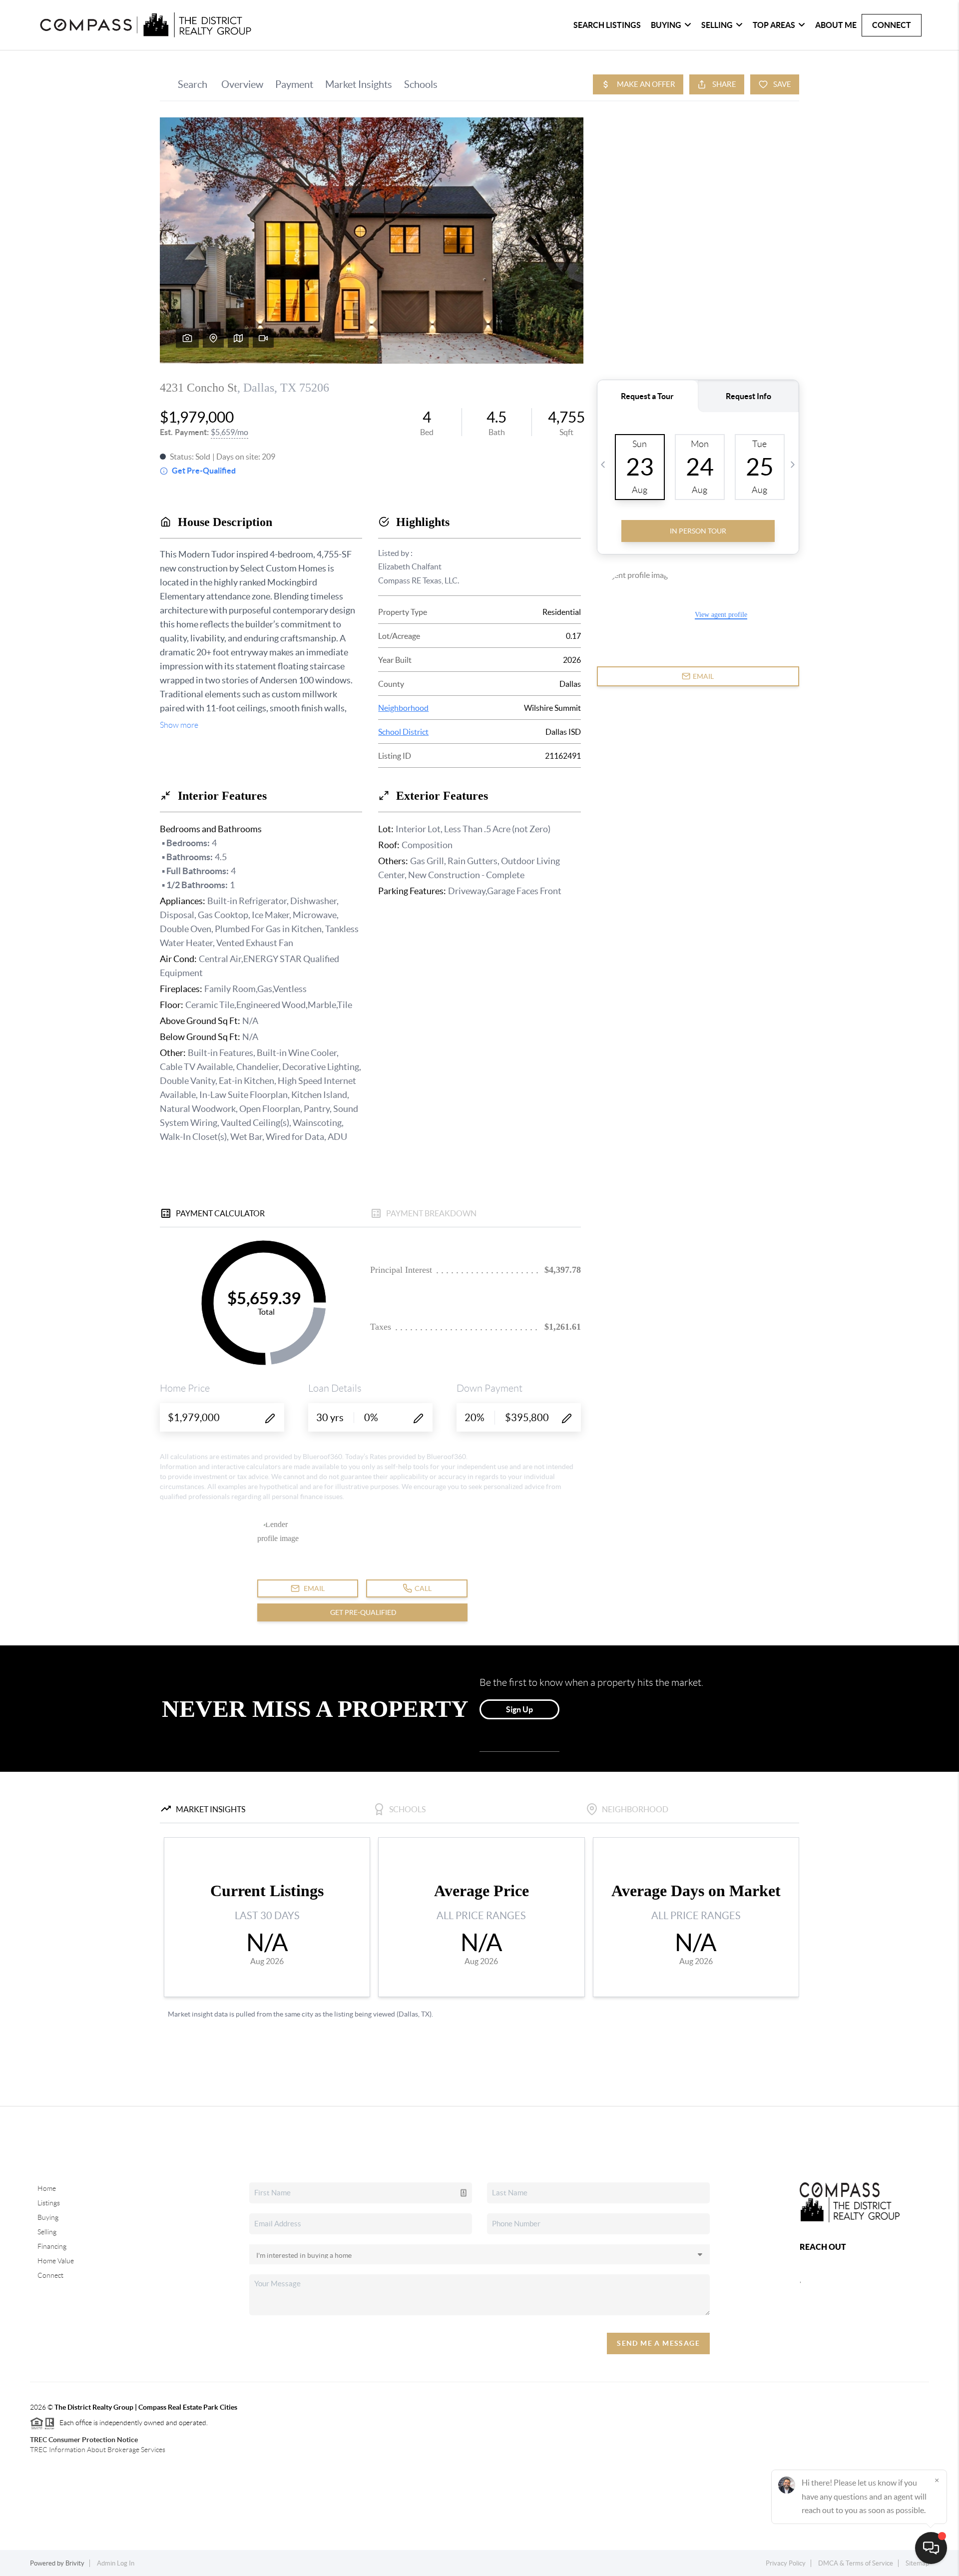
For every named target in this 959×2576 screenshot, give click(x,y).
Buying (666, 25)
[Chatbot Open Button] (931, 2548)
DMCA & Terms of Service (856, 2563)
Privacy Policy (786, 2563)
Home (47, 2188)
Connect (892, 25)
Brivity (75, 2563)
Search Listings (607, 25)
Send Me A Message (658, 2343)
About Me (836, 25)
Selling (717, 25)
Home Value (56, 2261)
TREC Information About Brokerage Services (98, 2450)
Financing (52, 2246)
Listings (49, 2203)
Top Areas (774, 25)
